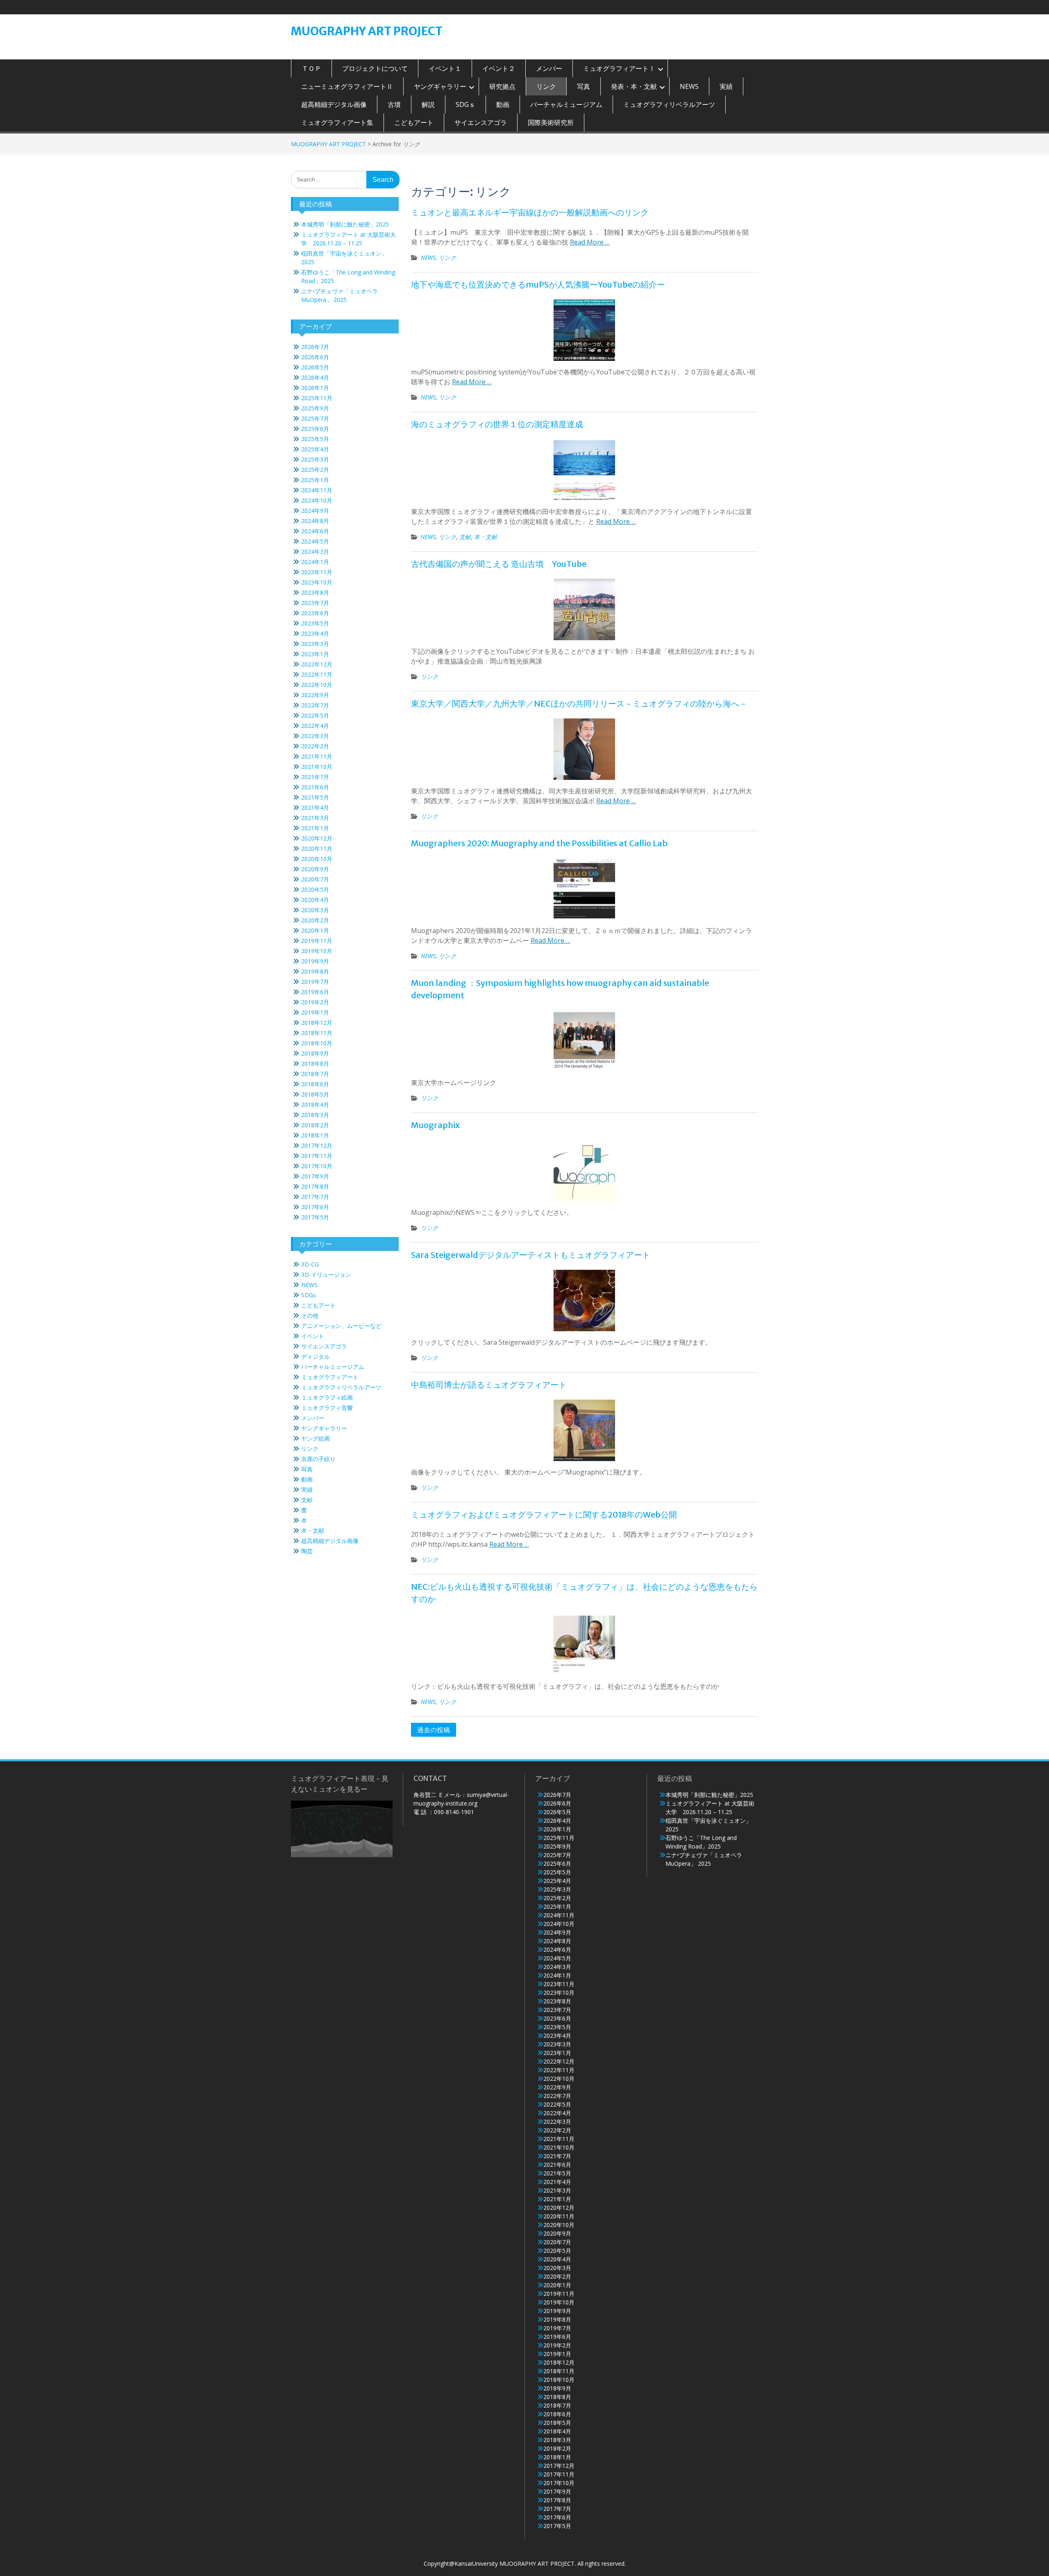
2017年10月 (317, 1166)
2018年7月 (315, 1074)
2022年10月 (317, 685)
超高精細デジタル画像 (334, 104)
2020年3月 (315, 910)
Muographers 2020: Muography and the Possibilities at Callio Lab (539, 843)
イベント (313, 1336)
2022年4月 (315, 726)
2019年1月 (315, 1012)
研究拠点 (502, 86)
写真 (584, 86)
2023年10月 (317, 582)
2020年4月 (315, 900)
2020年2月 (315, 920)
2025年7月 (315, 418)
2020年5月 (315, 889)
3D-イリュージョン (326, 1274)
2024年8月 (315, 521)
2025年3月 (315, 459)
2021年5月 (315, 797)
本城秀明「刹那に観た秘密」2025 (345, 224)
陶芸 (307, 1551)
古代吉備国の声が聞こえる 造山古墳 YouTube (499, 564)
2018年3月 (315, 1115)
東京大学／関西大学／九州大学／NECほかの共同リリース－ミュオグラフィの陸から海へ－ (579, 703)
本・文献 (486, 537)
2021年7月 (315, 777)
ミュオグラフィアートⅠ (619, 68)
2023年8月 (315, 592)
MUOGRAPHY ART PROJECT (367, 31)
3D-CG (310, 1264)
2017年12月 (317, 1145)
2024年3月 (315, 552)
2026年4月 (315, 377)
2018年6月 (315, 1084)
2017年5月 (315, 1217)
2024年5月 (315, 541)
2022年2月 (315, 746)
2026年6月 (315, 357)
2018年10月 (317, 1043)
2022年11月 (317, 674)
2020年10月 (317, 859)
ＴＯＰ (311, 68)
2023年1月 (315, 654)
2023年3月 (315, 644)
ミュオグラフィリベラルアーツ (669, 104)
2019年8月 (315, 971)
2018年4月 (315, 1104)
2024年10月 (317, 500)
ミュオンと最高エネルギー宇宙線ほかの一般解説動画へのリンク (530, 212)
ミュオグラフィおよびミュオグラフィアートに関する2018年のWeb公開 (544, 1515)
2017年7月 (315, 1197)
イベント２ (499, 68)
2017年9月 (315, 1176)
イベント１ (445, 68)
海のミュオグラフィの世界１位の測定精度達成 (497, 424)
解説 (428, 104)
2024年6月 (315, 531)
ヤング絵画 (316, 1438)
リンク (546, 86)
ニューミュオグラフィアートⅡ (347, 86)
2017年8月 (315, 1186)
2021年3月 (315, 818)
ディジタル (316, 1356)
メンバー (549, 68)
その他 (310, 1315)
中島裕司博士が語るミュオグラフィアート (489, 1385)
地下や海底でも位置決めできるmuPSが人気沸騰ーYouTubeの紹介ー (538, 284)
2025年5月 (315, 439)
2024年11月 (317, 490)
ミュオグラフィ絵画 (327, 1397)
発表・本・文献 (634, 86)
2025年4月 (315, 449)
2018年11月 (317, 1033)
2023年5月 (315, 623)
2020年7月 (315, 879)
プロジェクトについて (375, 68)
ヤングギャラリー (440, 86)
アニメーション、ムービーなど (341, 1326)
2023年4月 (315, 633)
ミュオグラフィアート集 (337, 122)
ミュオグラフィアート (330, 1377)
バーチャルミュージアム (566, 104)
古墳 (394, 104)
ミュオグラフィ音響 (327, 1408)
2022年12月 (317, 664)
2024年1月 (315, 562)
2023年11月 (317, 572)
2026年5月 (315, 367)
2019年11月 (317, 941)
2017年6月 (315, 1207)
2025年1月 (315, 480)
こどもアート (414, 122)
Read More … (590, 242)
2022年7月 (315, 705)
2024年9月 (315, 511)
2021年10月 (317, 767)
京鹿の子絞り (318, 1459)
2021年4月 (315, 808)
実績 (726, 86)
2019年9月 (315, 961)
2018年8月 (315, 1064)
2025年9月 (315, 408)
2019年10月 (317, 951)
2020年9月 (315, 869)
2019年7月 (315, 982)
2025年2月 (315, 470)
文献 (465, 537)
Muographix (435, 1125)
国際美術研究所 (551, 122)
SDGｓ (465, 104)
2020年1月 (315, 930)
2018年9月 (315, 1053)
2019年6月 (315, 992)
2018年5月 (315, 1094)
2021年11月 (317, 756)
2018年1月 (315, 1135)
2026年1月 (315, 388)
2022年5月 (315, 715)
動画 (503, 104)
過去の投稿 (434, 1730)
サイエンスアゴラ (481, 122)
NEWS (689, 86)
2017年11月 (317, 1156)
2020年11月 (317, 848)
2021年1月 (315, 828)
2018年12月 (317, 1023)
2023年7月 (315, 603)
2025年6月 (315, 429)
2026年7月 (315, 347)
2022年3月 (315, 736)
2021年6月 (315, 787)
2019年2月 (315, 1002)
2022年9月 (315, 695)
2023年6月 (315, 613)
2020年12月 (317, 838)
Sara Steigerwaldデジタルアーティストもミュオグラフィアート (531, 1255)
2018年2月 (315, 1125)
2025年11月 (317, 398)
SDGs (309, 1295)
